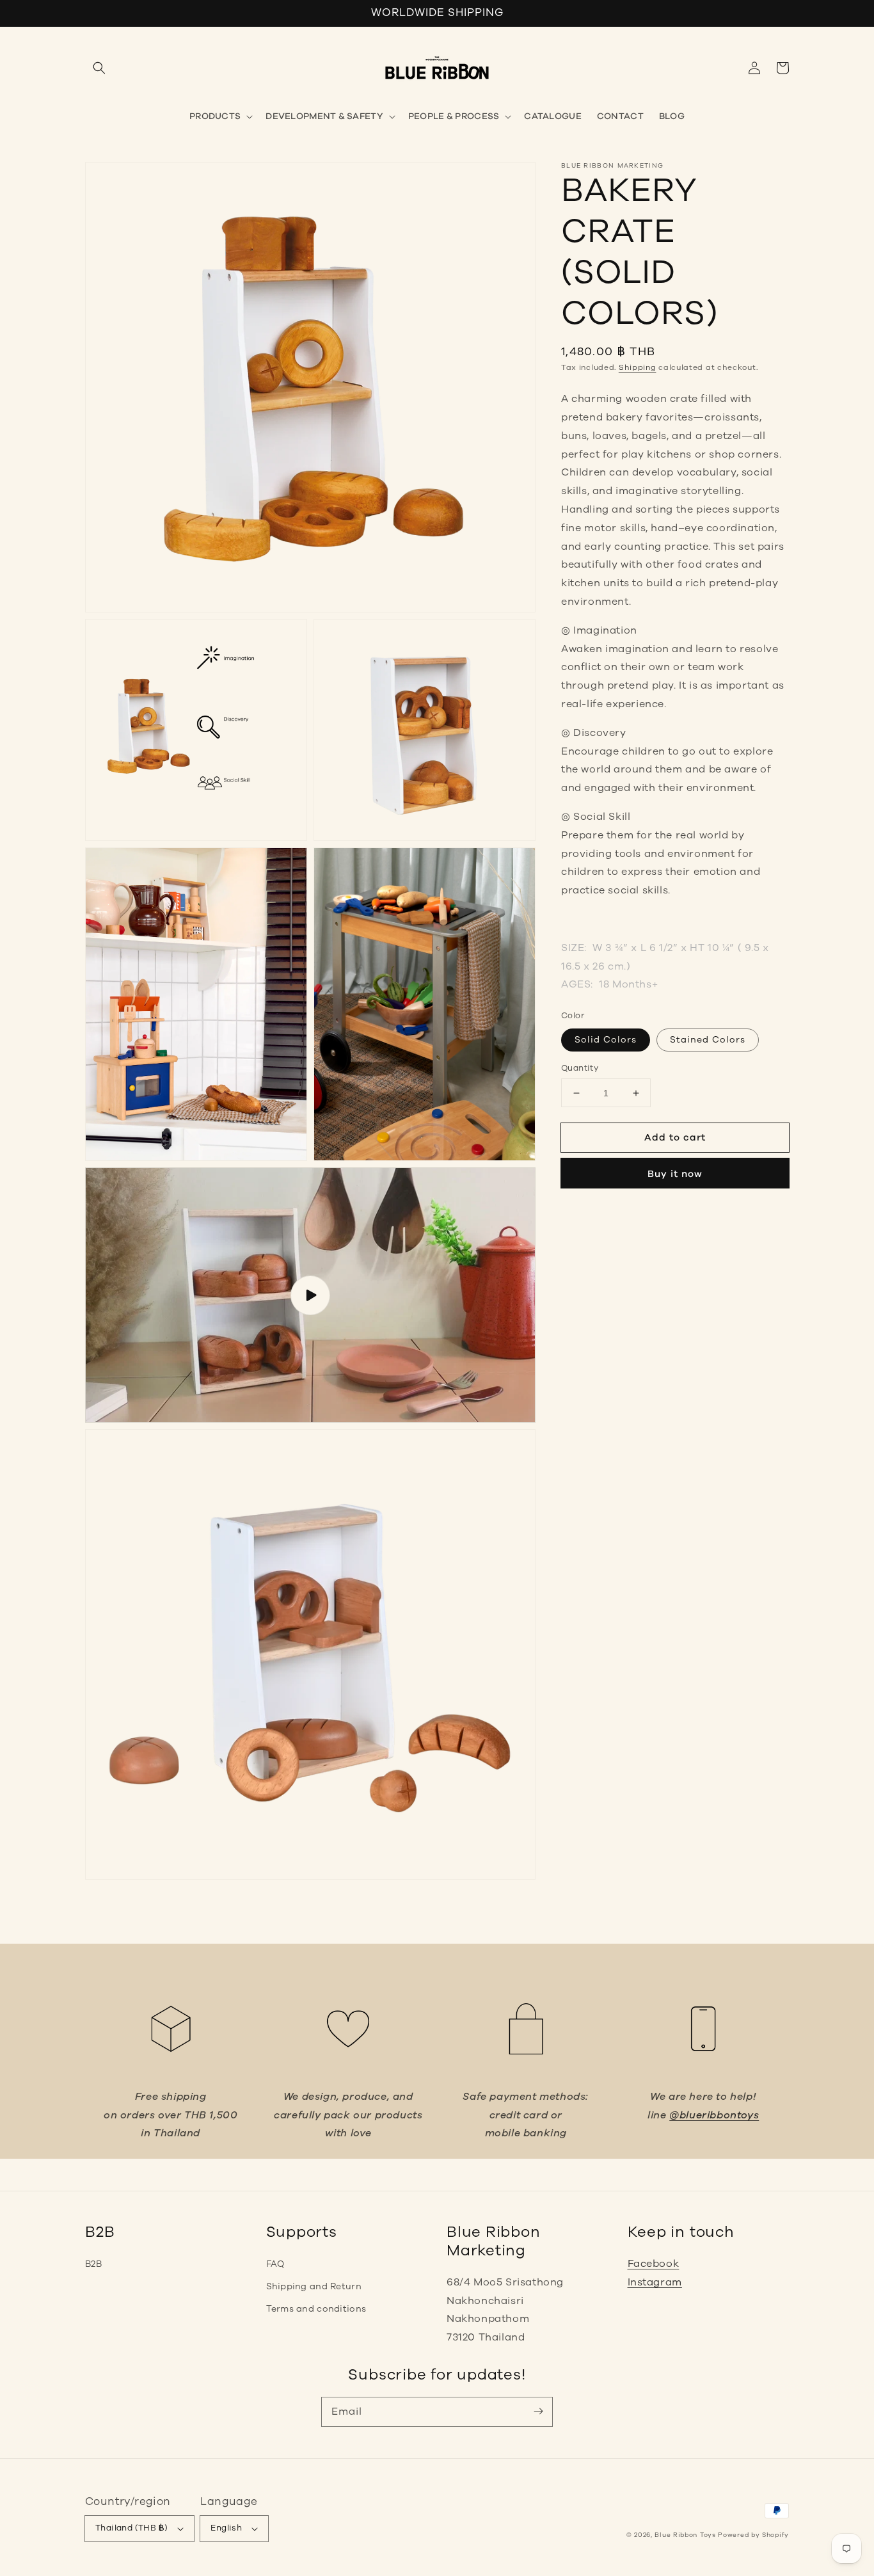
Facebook (654, 2264)
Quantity (580, 1068)
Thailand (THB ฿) (131, 2528)
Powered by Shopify (753, 2535)
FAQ (275, 2264)
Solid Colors (606, 1040)
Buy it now (675, 1174)
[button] (99, 68)
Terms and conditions (316, 2309)
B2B (93, 2264)
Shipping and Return (314, 2286)
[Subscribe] (538, 2412)
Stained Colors (708, 1040)
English (226, 2528)
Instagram (655, 2282)
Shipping (638, 367)
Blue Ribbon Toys (685, 2535)
